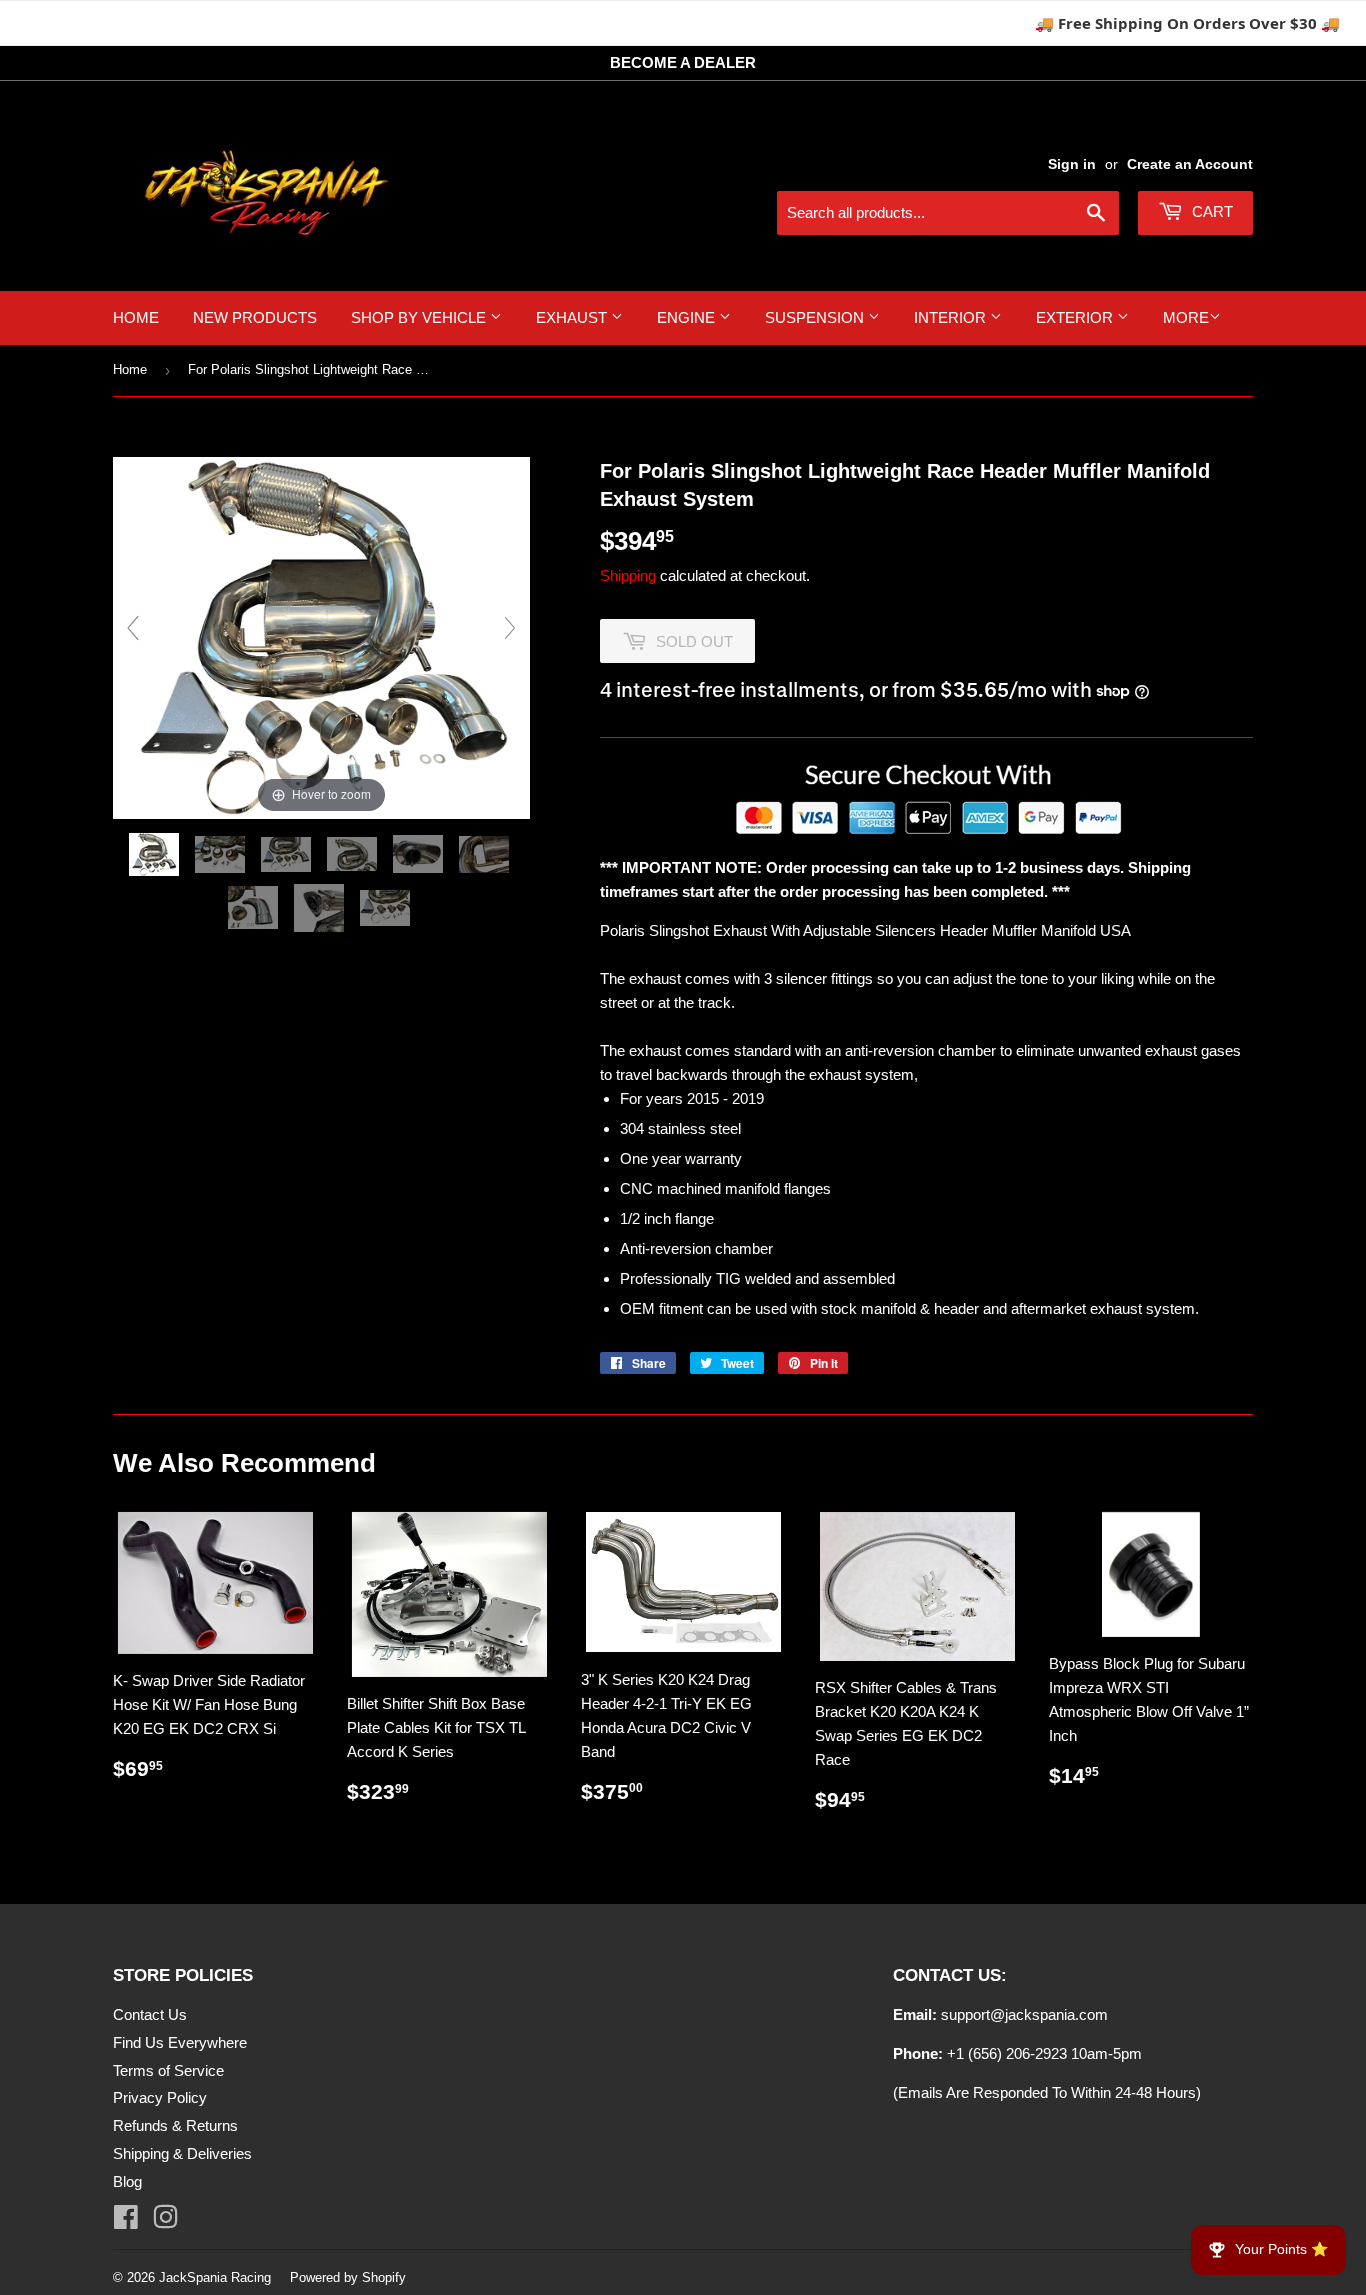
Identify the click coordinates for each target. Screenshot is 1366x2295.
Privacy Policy (160, 2097)
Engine (688, 317)
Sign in (1072, 164)
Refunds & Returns (175, 2125)
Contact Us (150, 2014)
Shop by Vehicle (420, 317)
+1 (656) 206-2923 (1007, 2053)
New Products (255, 317)
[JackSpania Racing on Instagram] (165, 2221)
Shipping (628, 575)
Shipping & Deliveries (182, 2153)
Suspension (816, 317)
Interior (952, 317)
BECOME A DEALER (683, 62)
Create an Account (1190, 164)
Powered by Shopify (348, 2277)
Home (136, 317)
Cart (1210, 211)
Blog (127, 2181)
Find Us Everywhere (180, 2042)
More (1186, 317)
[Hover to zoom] (321, 636)
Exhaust (573, 317)
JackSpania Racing (215, 2277)
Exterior (1076, 317)
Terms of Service (168, 2070)
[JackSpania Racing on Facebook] (126, 2221)
